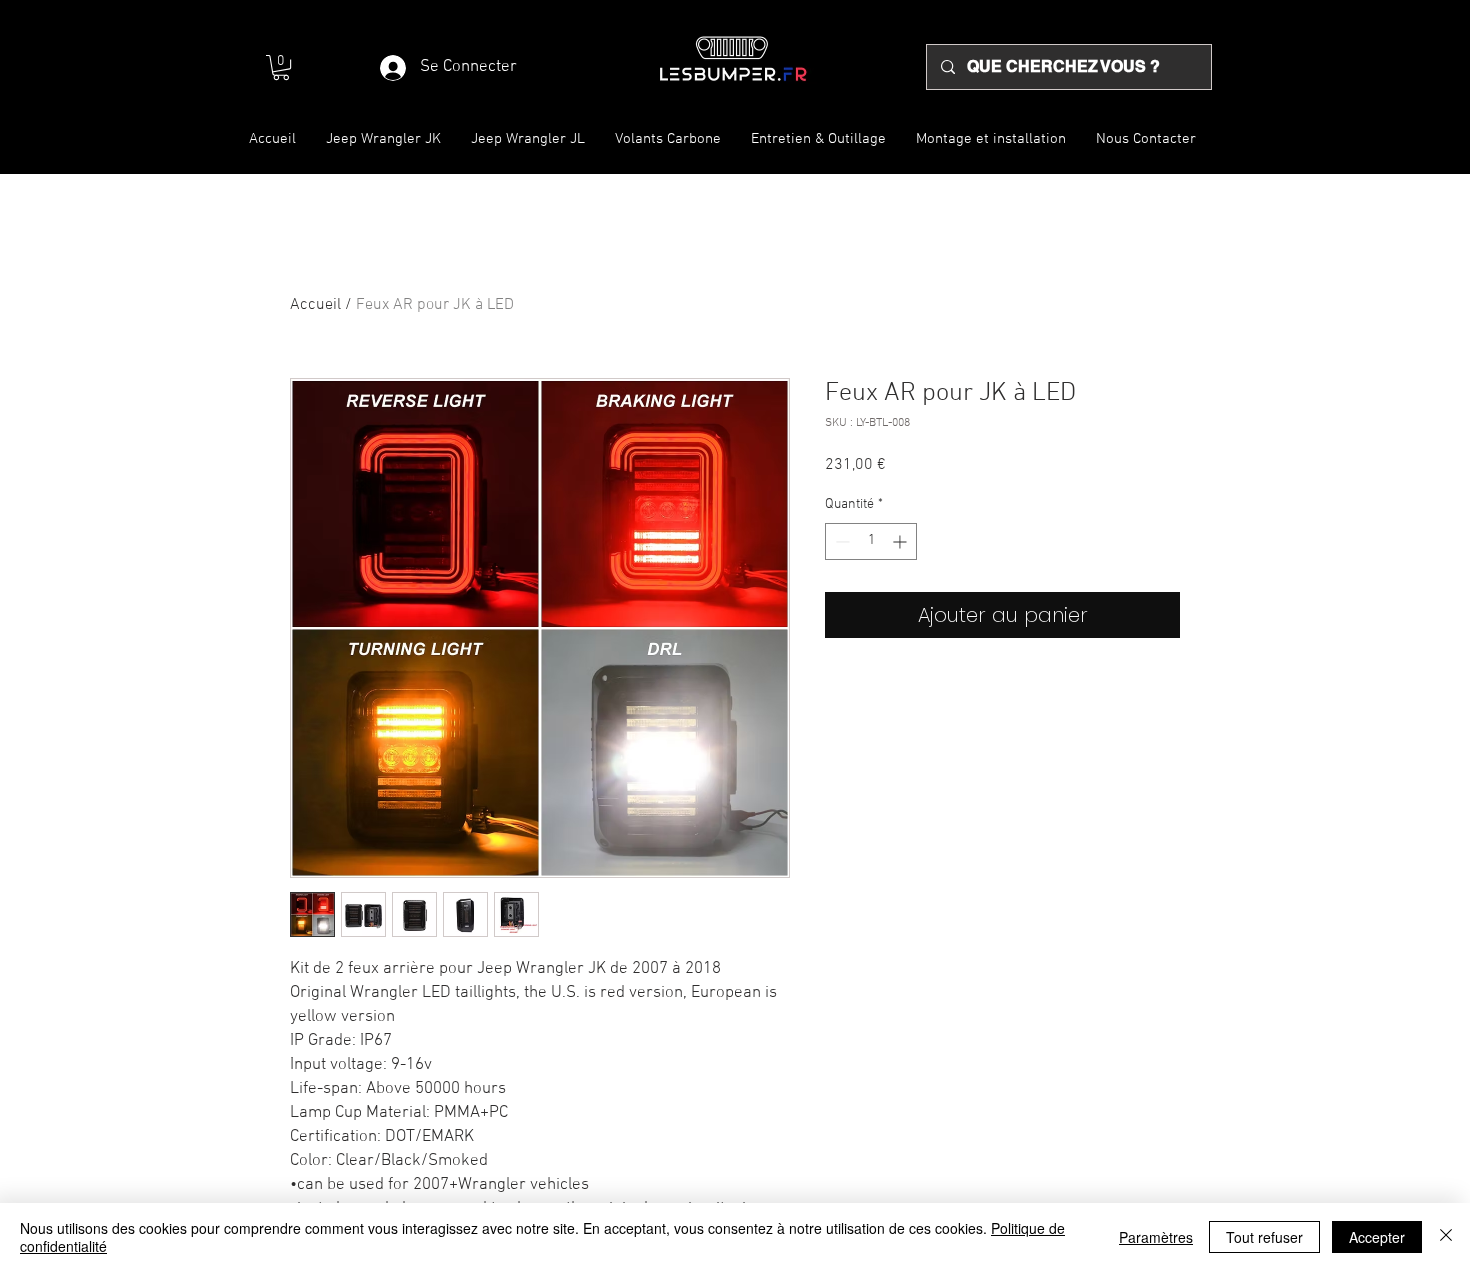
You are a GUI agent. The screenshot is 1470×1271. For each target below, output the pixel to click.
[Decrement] (840, 541)
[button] (281, 67)
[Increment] (901, 541)
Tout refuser (1264, 1237)
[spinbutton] (871, 541)
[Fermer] (1446, 1237)
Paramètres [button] (1156, 1237)
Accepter (1377, 1237)
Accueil (315, 305)
